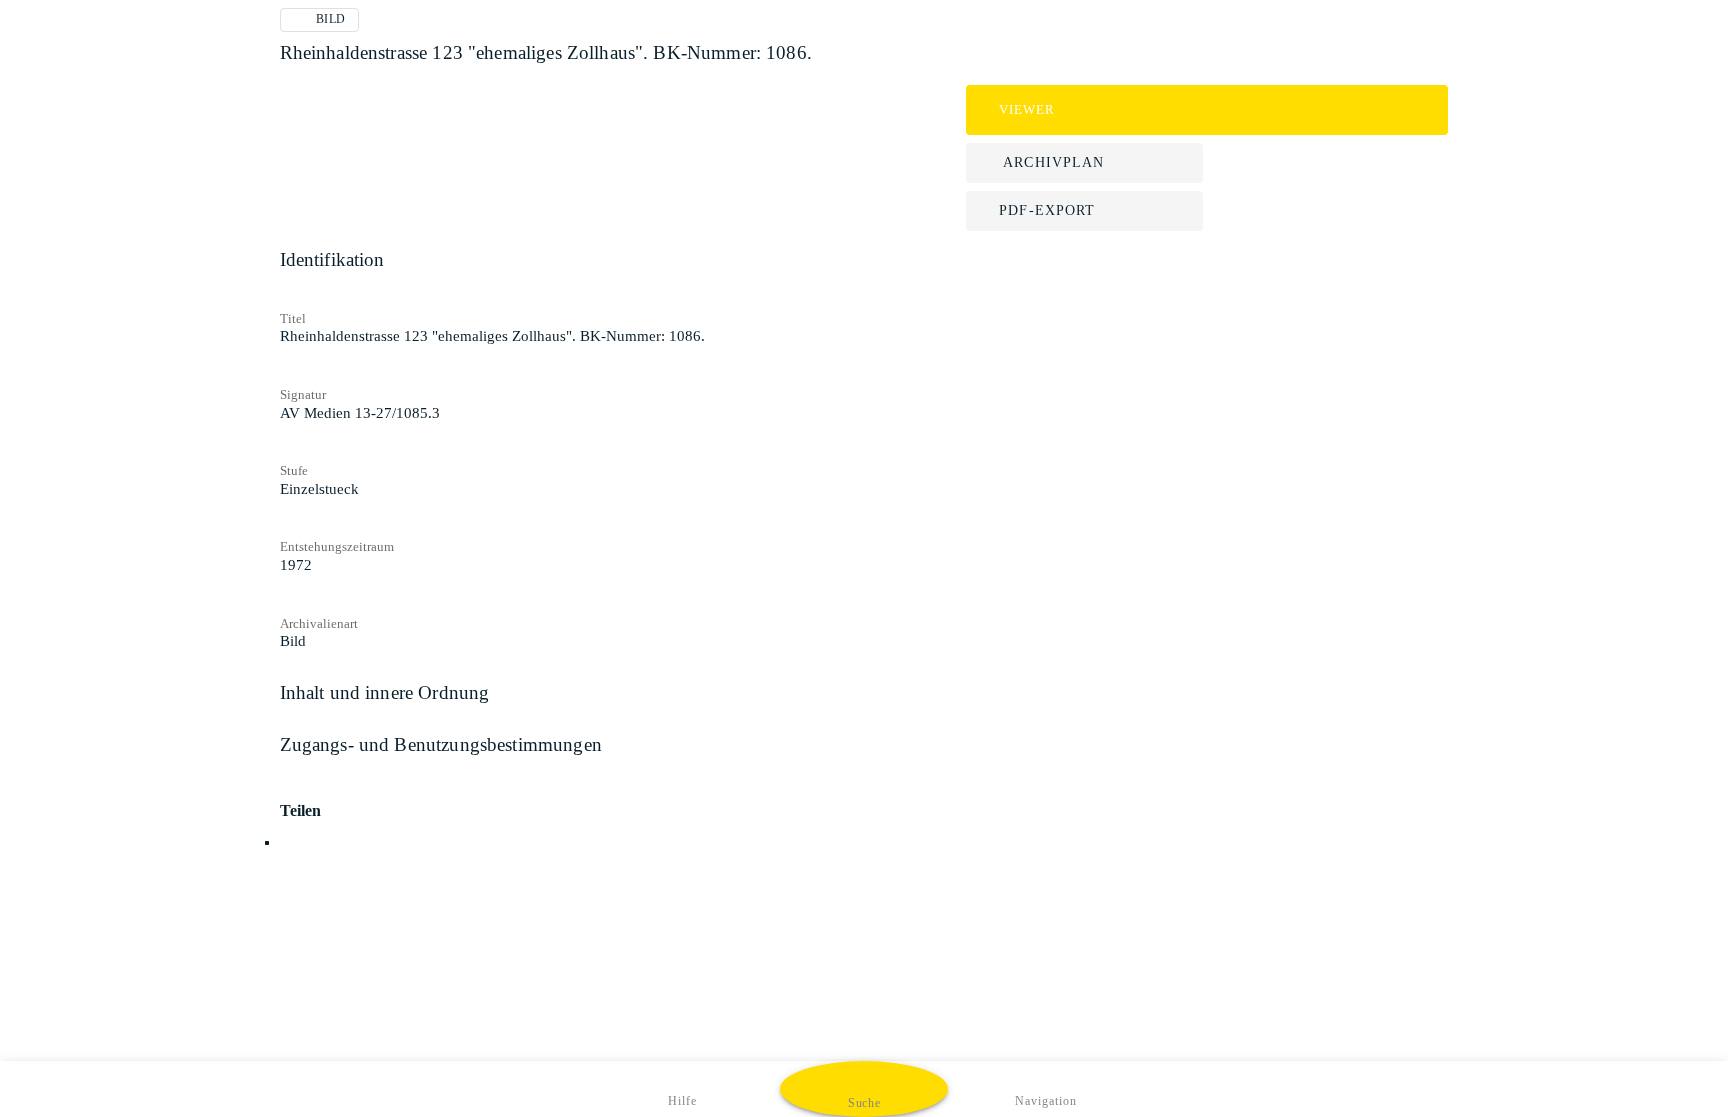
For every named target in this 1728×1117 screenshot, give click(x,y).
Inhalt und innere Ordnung (385, 692)
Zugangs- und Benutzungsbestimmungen (441, 744)
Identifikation (332, 259)
